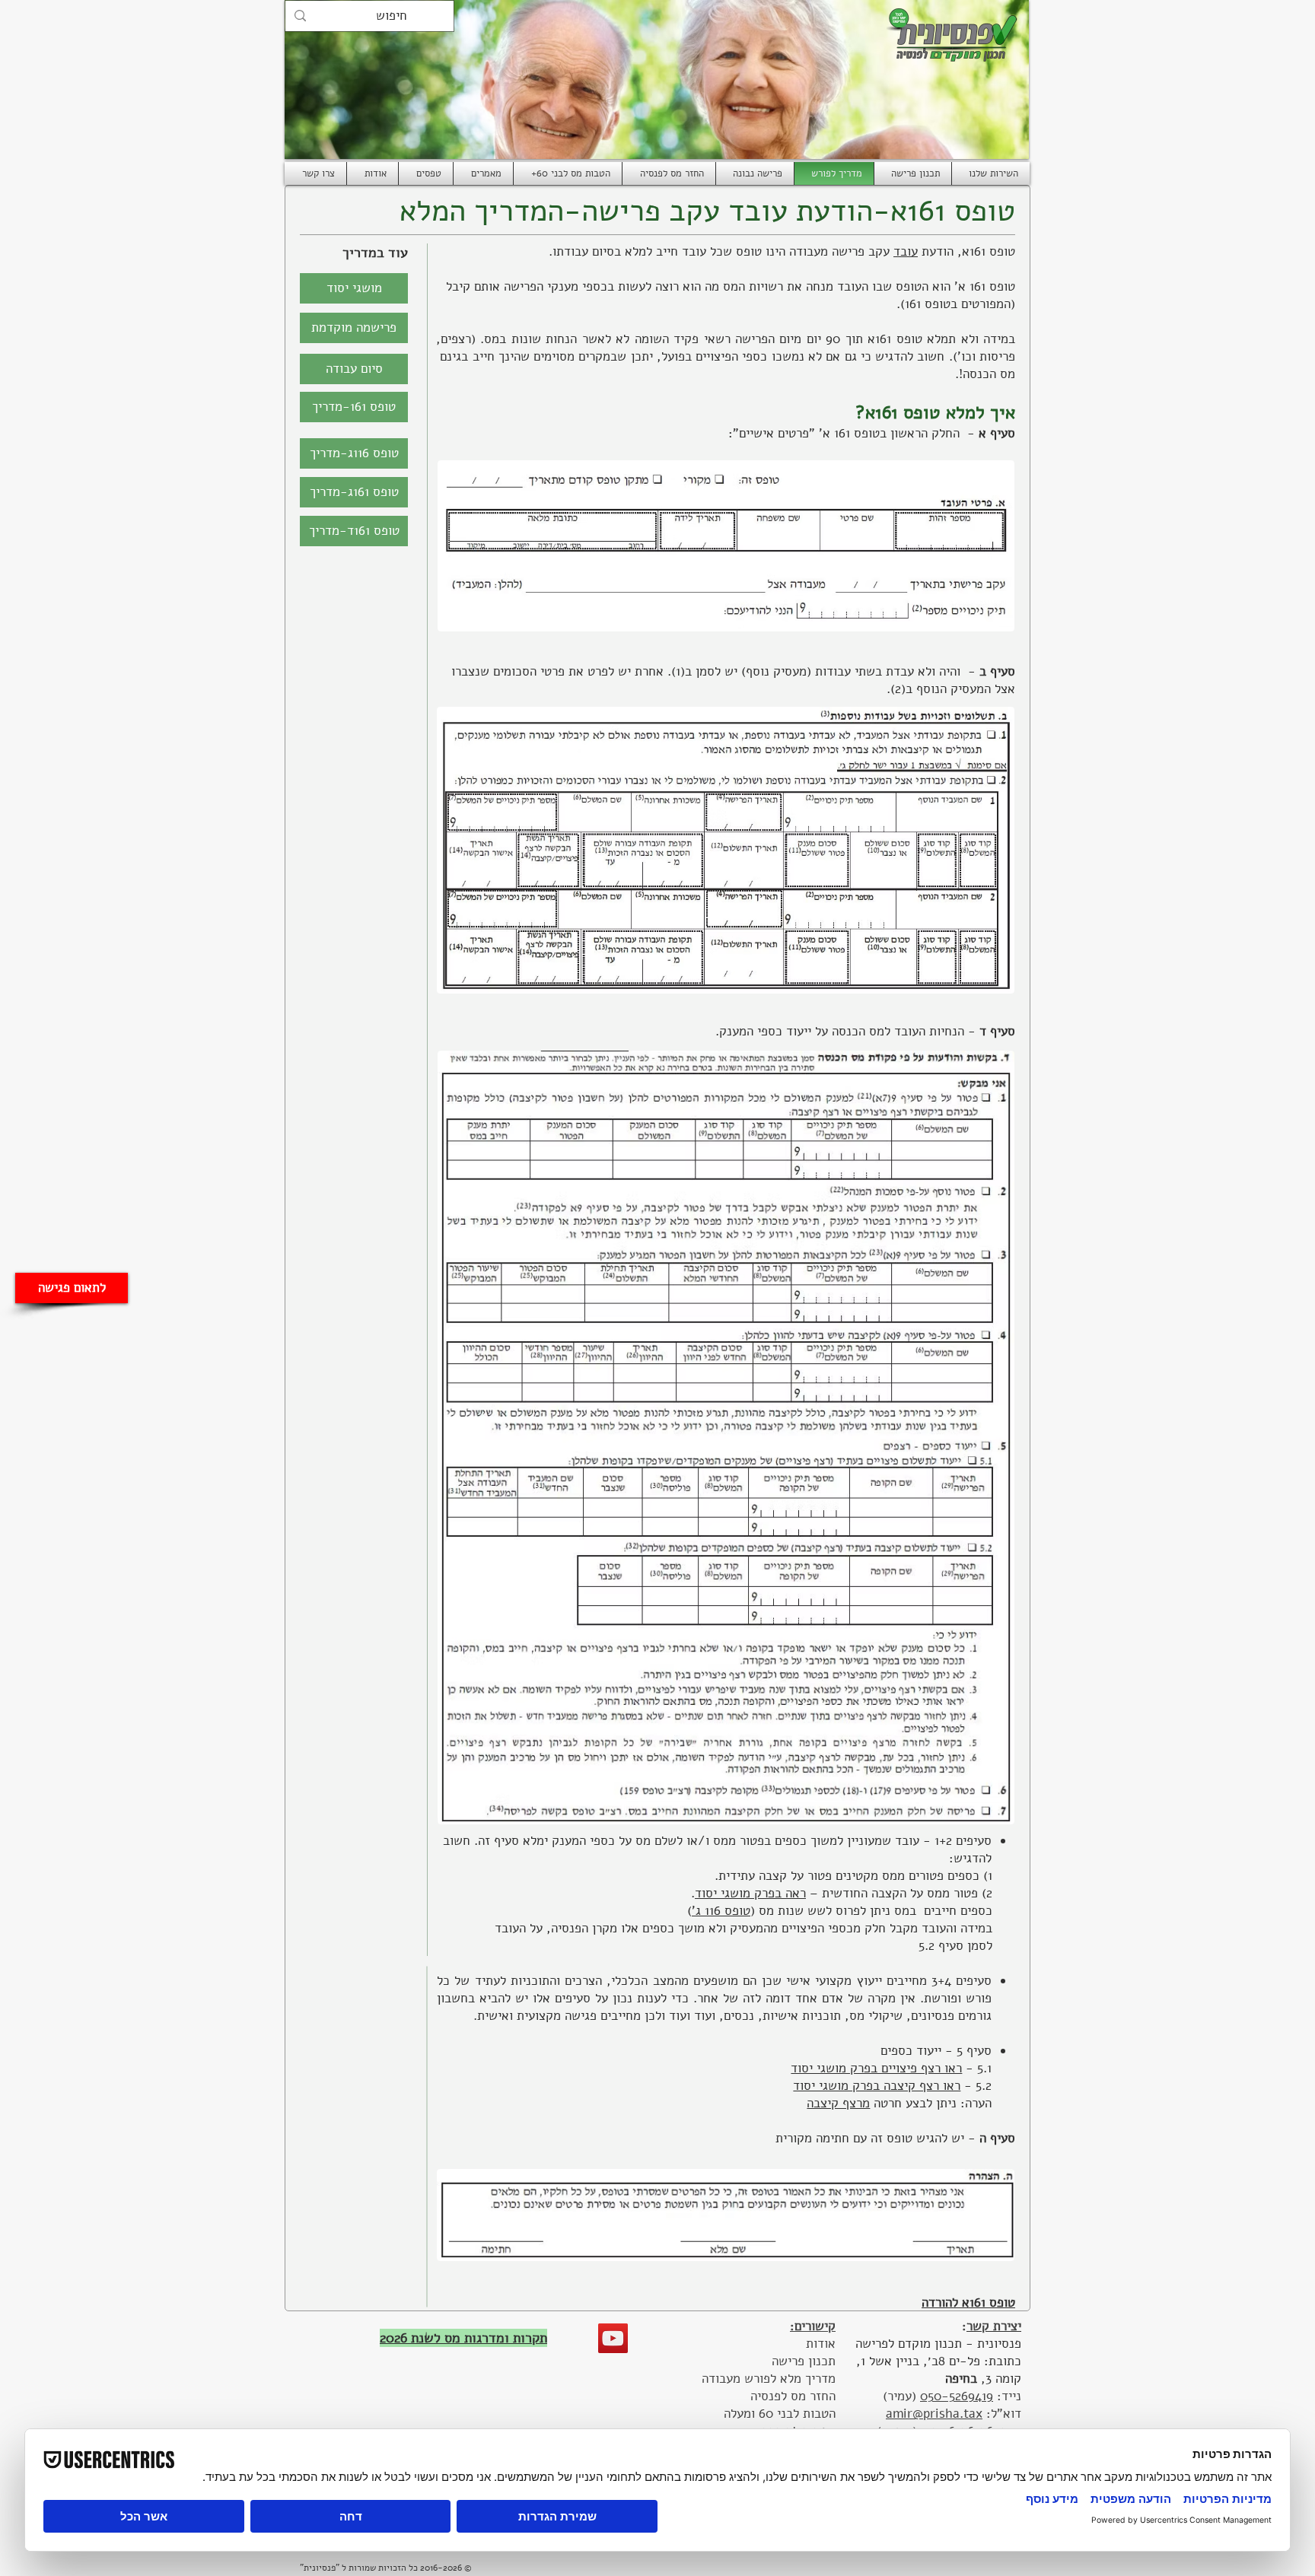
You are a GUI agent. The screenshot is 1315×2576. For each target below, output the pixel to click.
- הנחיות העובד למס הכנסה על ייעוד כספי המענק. (845, 1031)
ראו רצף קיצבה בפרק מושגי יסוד (877, 2086)
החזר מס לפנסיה (793, 2396)
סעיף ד (995, 1031)
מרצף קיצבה (838, 2103)
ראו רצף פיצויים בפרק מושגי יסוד (876, 2068)
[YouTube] (613, 2338)
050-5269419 (957, 2396)
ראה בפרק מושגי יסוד (750, 1893)
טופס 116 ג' (721, 1911)
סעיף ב (997, 671)
